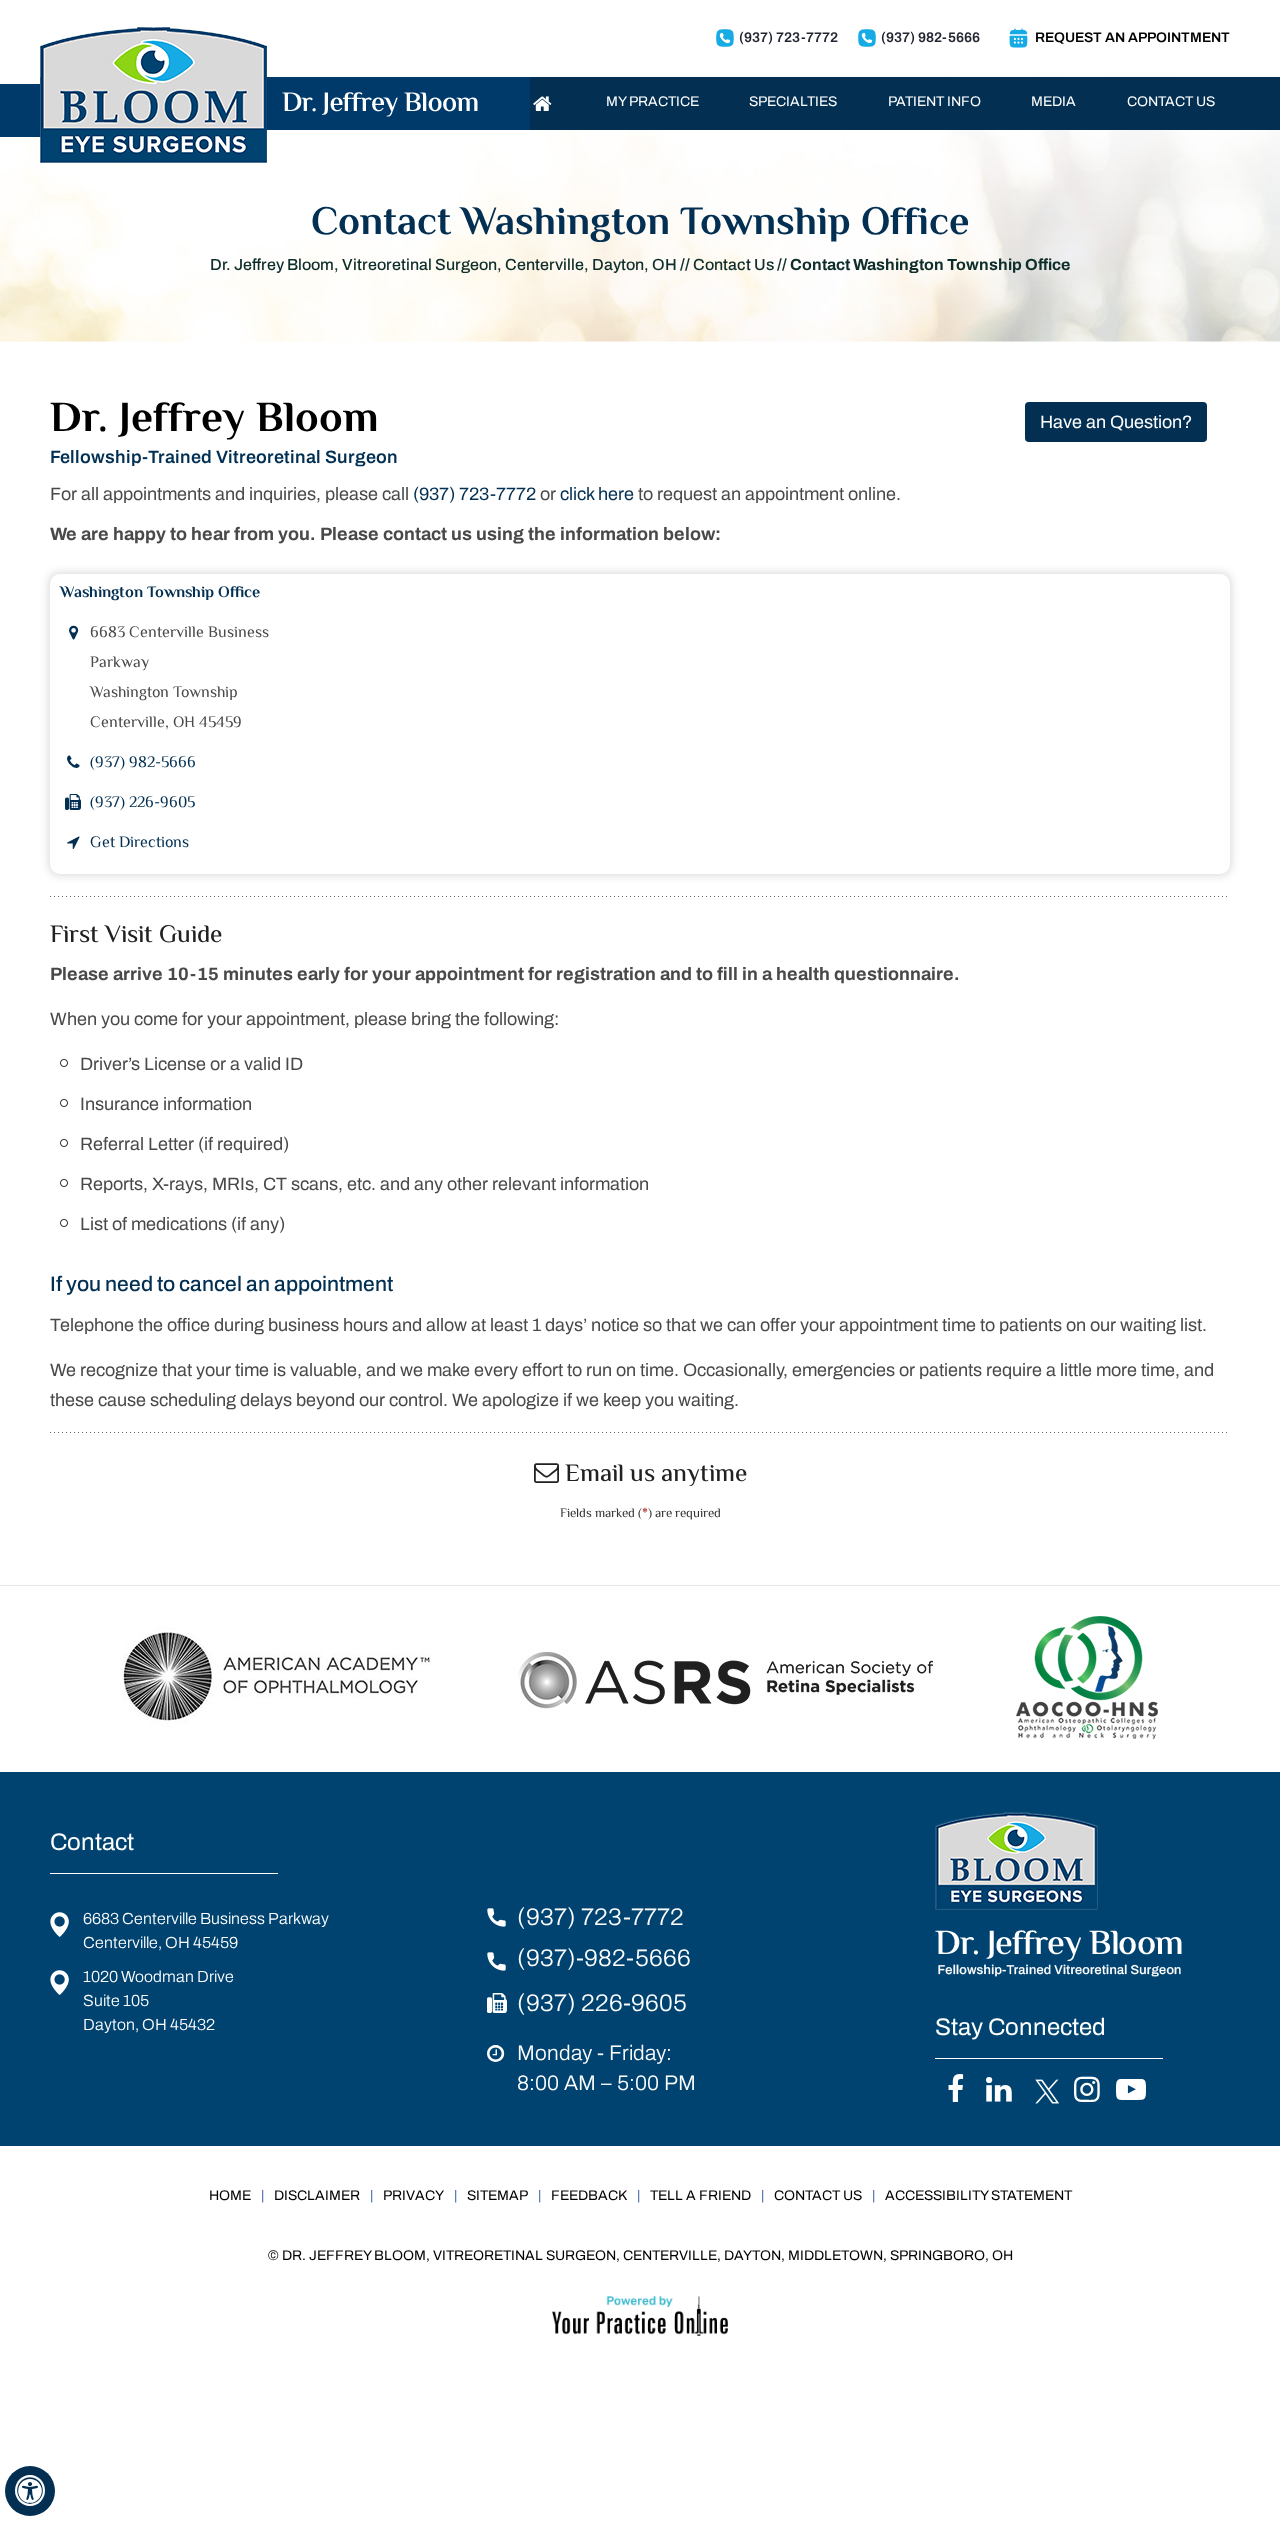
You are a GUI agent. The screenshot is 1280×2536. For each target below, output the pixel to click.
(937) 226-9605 (142, 803)
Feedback (589, 2195)
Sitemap (497, 2195)
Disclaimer (317, 2195)
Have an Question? (1116, 422)
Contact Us (733, 264)
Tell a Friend (700, 2195)
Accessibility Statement (978, 2195)
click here (597, 494)
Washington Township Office (160, 593)
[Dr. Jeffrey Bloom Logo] (259, 68)
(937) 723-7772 (788, 37)
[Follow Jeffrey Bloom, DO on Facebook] (955, 2091)
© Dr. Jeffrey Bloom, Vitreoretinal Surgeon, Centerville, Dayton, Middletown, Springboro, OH (640, 2255)
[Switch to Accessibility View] (30, 2491)
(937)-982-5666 (604, 1958)
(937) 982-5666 (930, 37)
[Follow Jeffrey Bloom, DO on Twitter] (1043, 2091)
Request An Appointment (1132, 37)
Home (230, 2195)
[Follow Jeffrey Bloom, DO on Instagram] (1087, 2091)
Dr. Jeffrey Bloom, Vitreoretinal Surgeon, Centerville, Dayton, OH (443, 264)
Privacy (413, 2195)
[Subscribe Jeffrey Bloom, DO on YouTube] (1131, 2091)
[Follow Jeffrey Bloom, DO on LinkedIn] (999, 2091)
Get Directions (139, 843)
